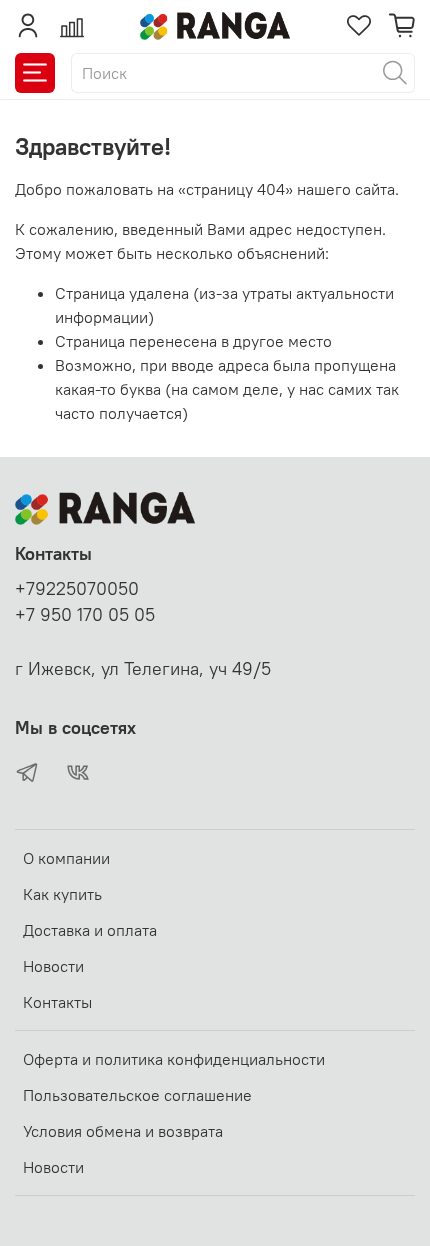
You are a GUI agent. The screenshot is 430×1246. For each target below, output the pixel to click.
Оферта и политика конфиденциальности (174, 1059)
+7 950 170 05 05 (85, 615)
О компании (66, 858)
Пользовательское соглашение (137, 1095)
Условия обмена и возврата (123, 1131)
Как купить (62, 894)
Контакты (57, 1002)
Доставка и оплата (90, 930)
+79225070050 (77, 589)
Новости (53, 966)
